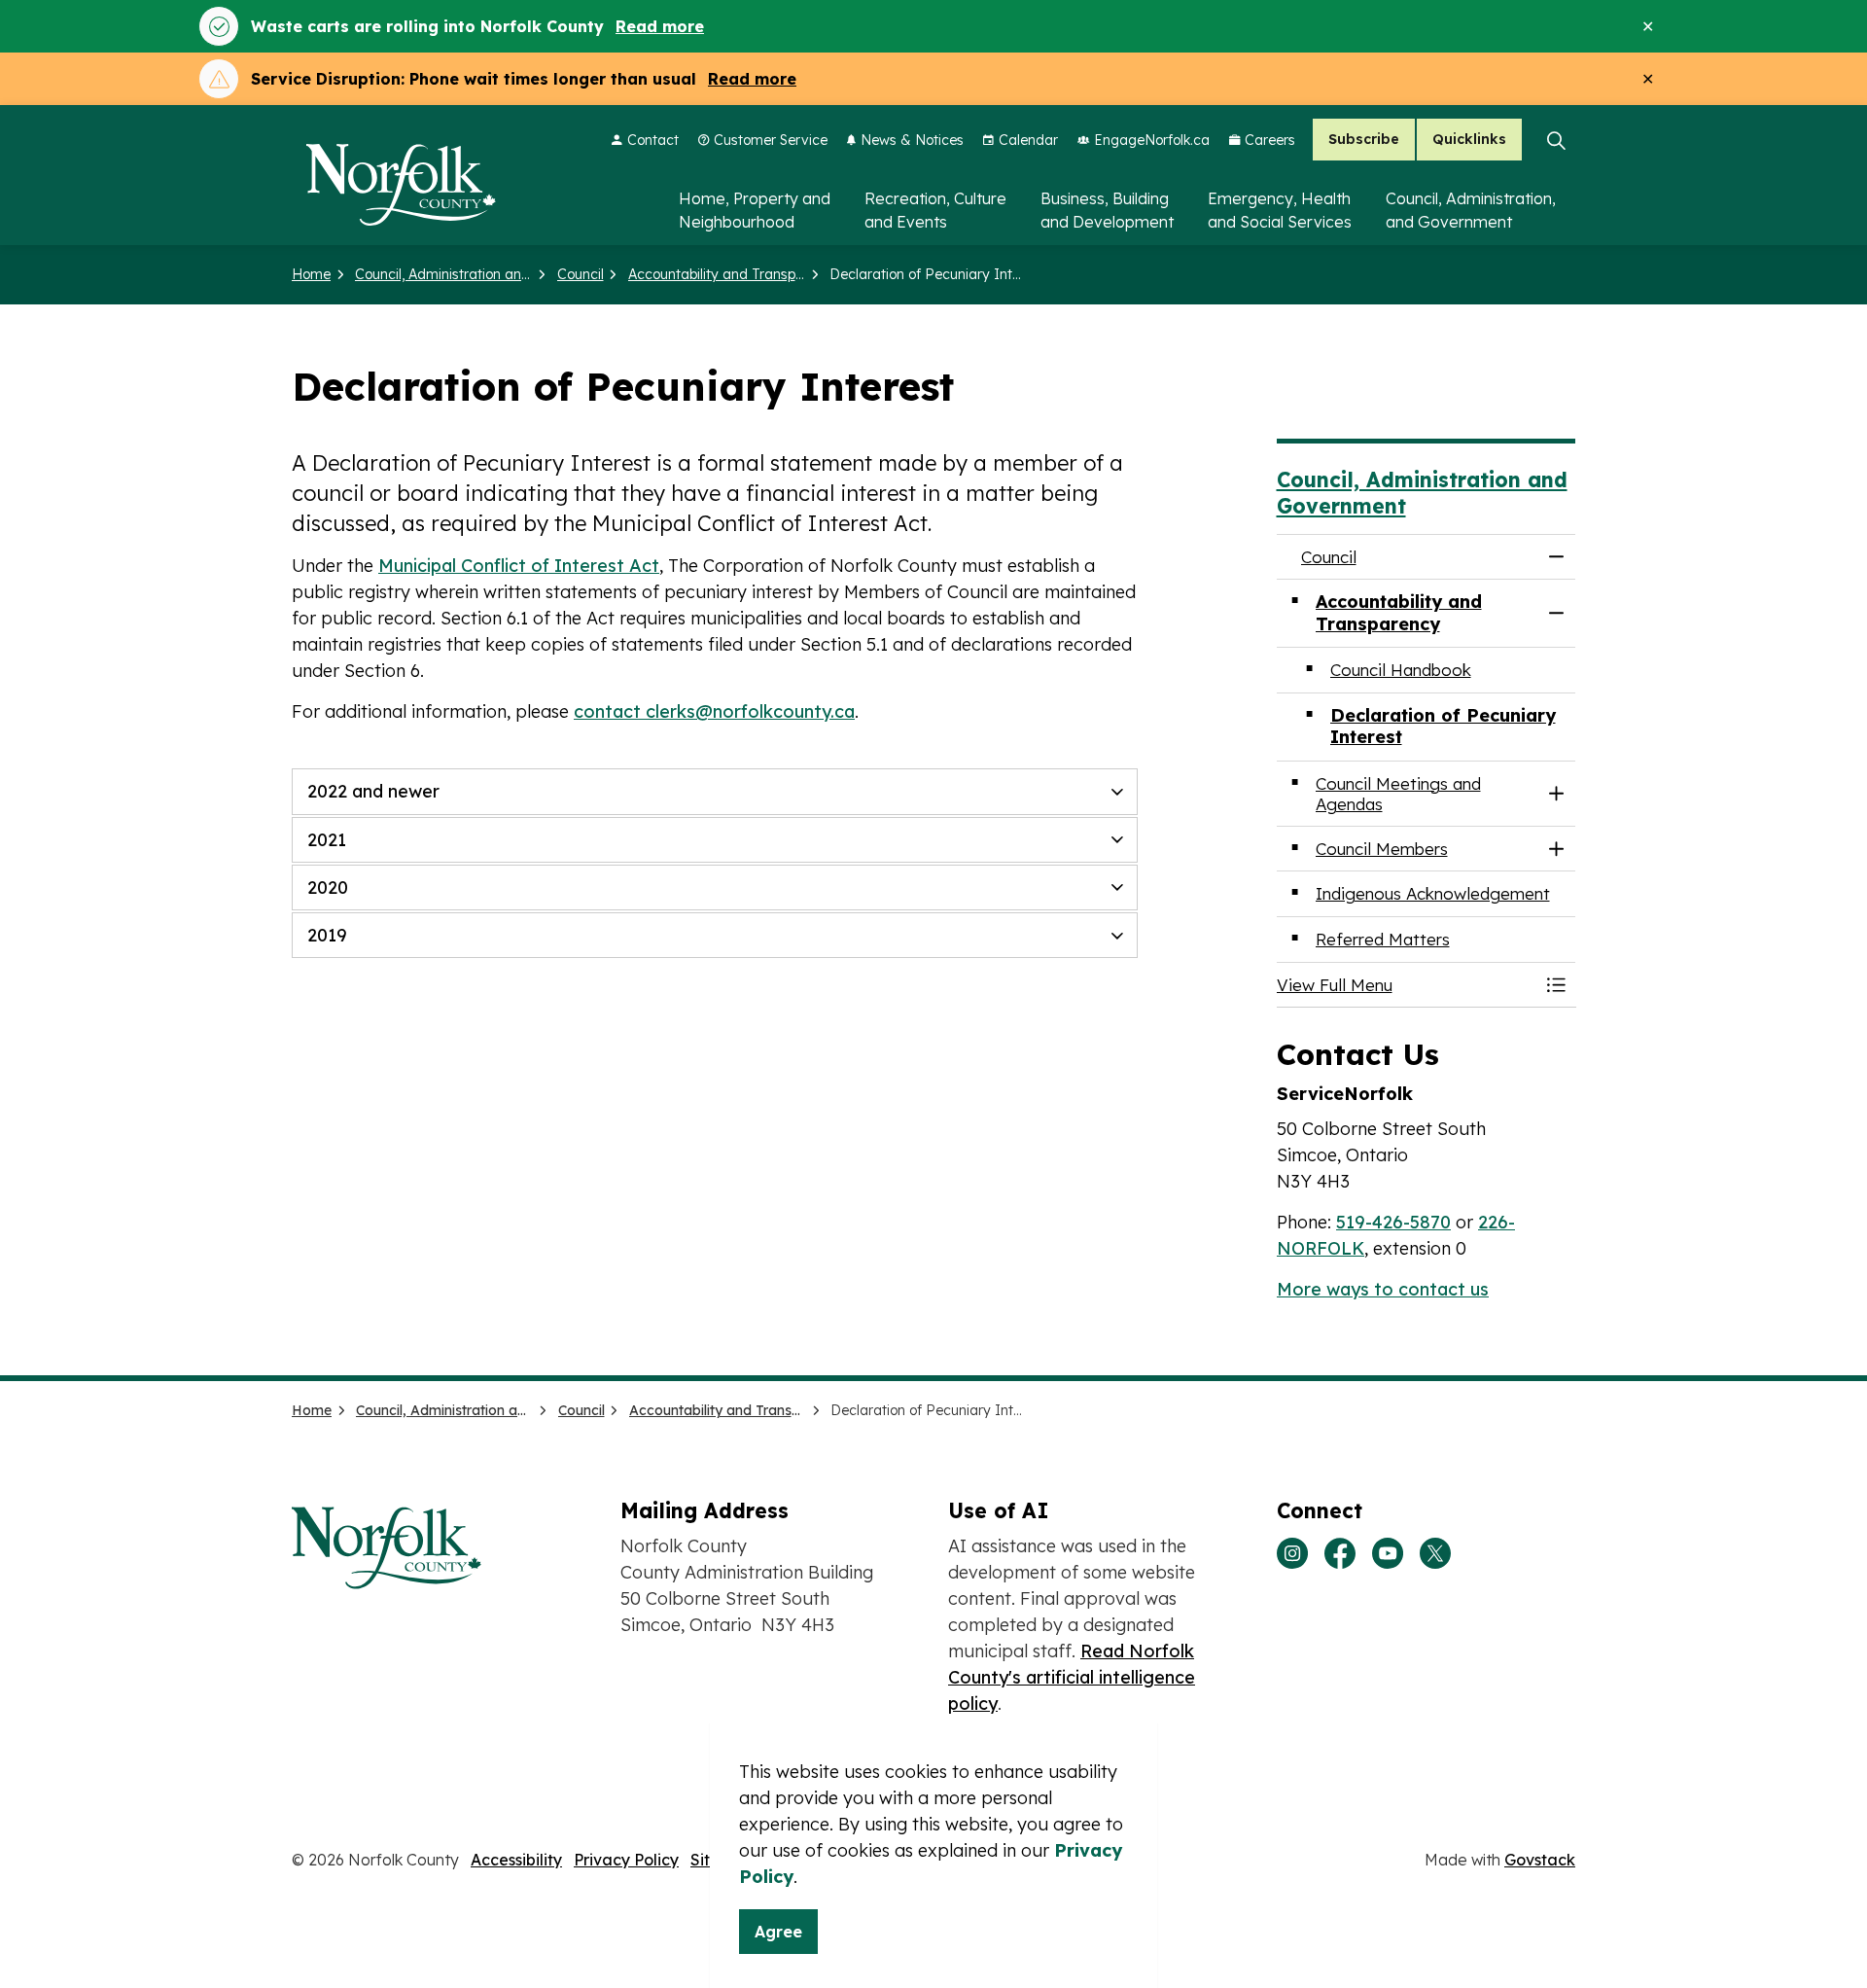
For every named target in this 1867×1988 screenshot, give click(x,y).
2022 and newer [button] (373, 791)
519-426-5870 (1393, 1222)
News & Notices (912, 140)
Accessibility (516, 1860)
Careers (1270, 140)
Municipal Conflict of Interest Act (519, 566)
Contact (653, 140)
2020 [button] (328, 887)
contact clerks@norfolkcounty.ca (714, 711)
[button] (1407, 985)
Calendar (1028, 140)
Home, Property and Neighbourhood (755, 210)
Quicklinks (1469, 140)
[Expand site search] (1556, 140)
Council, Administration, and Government (1471, 210)
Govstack (1540, 1860)
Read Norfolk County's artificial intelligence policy (1072, 1677)
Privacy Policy (626, 1860)
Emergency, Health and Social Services (1280, 210)
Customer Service (771, 140)
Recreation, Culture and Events (935, 210)
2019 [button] (327, 935)
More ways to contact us (1383, 1289)
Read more (660, 26)
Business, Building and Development (1107, 210)
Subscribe (1364, 140)
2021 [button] (327, 840)
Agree (778, 1932)
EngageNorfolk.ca (1152, 140)
